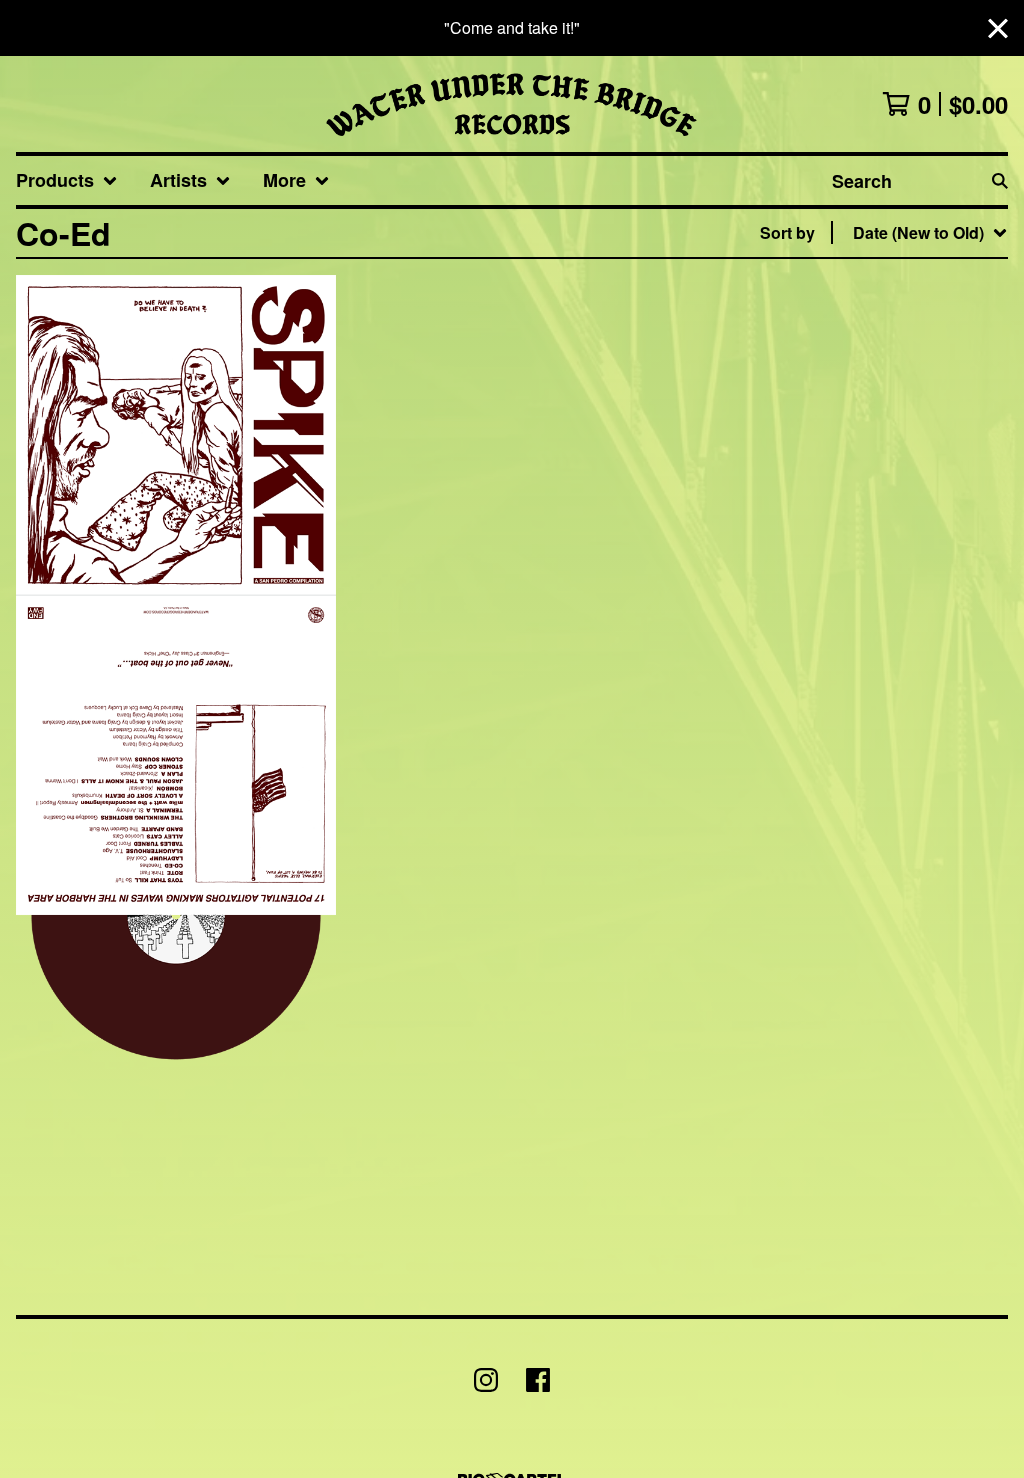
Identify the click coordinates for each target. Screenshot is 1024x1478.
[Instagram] (486, 1380)
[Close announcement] (998, 28)
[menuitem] (67, 180)
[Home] (511, 104)
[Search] (1000, 180)
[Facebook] (538, 1380)
